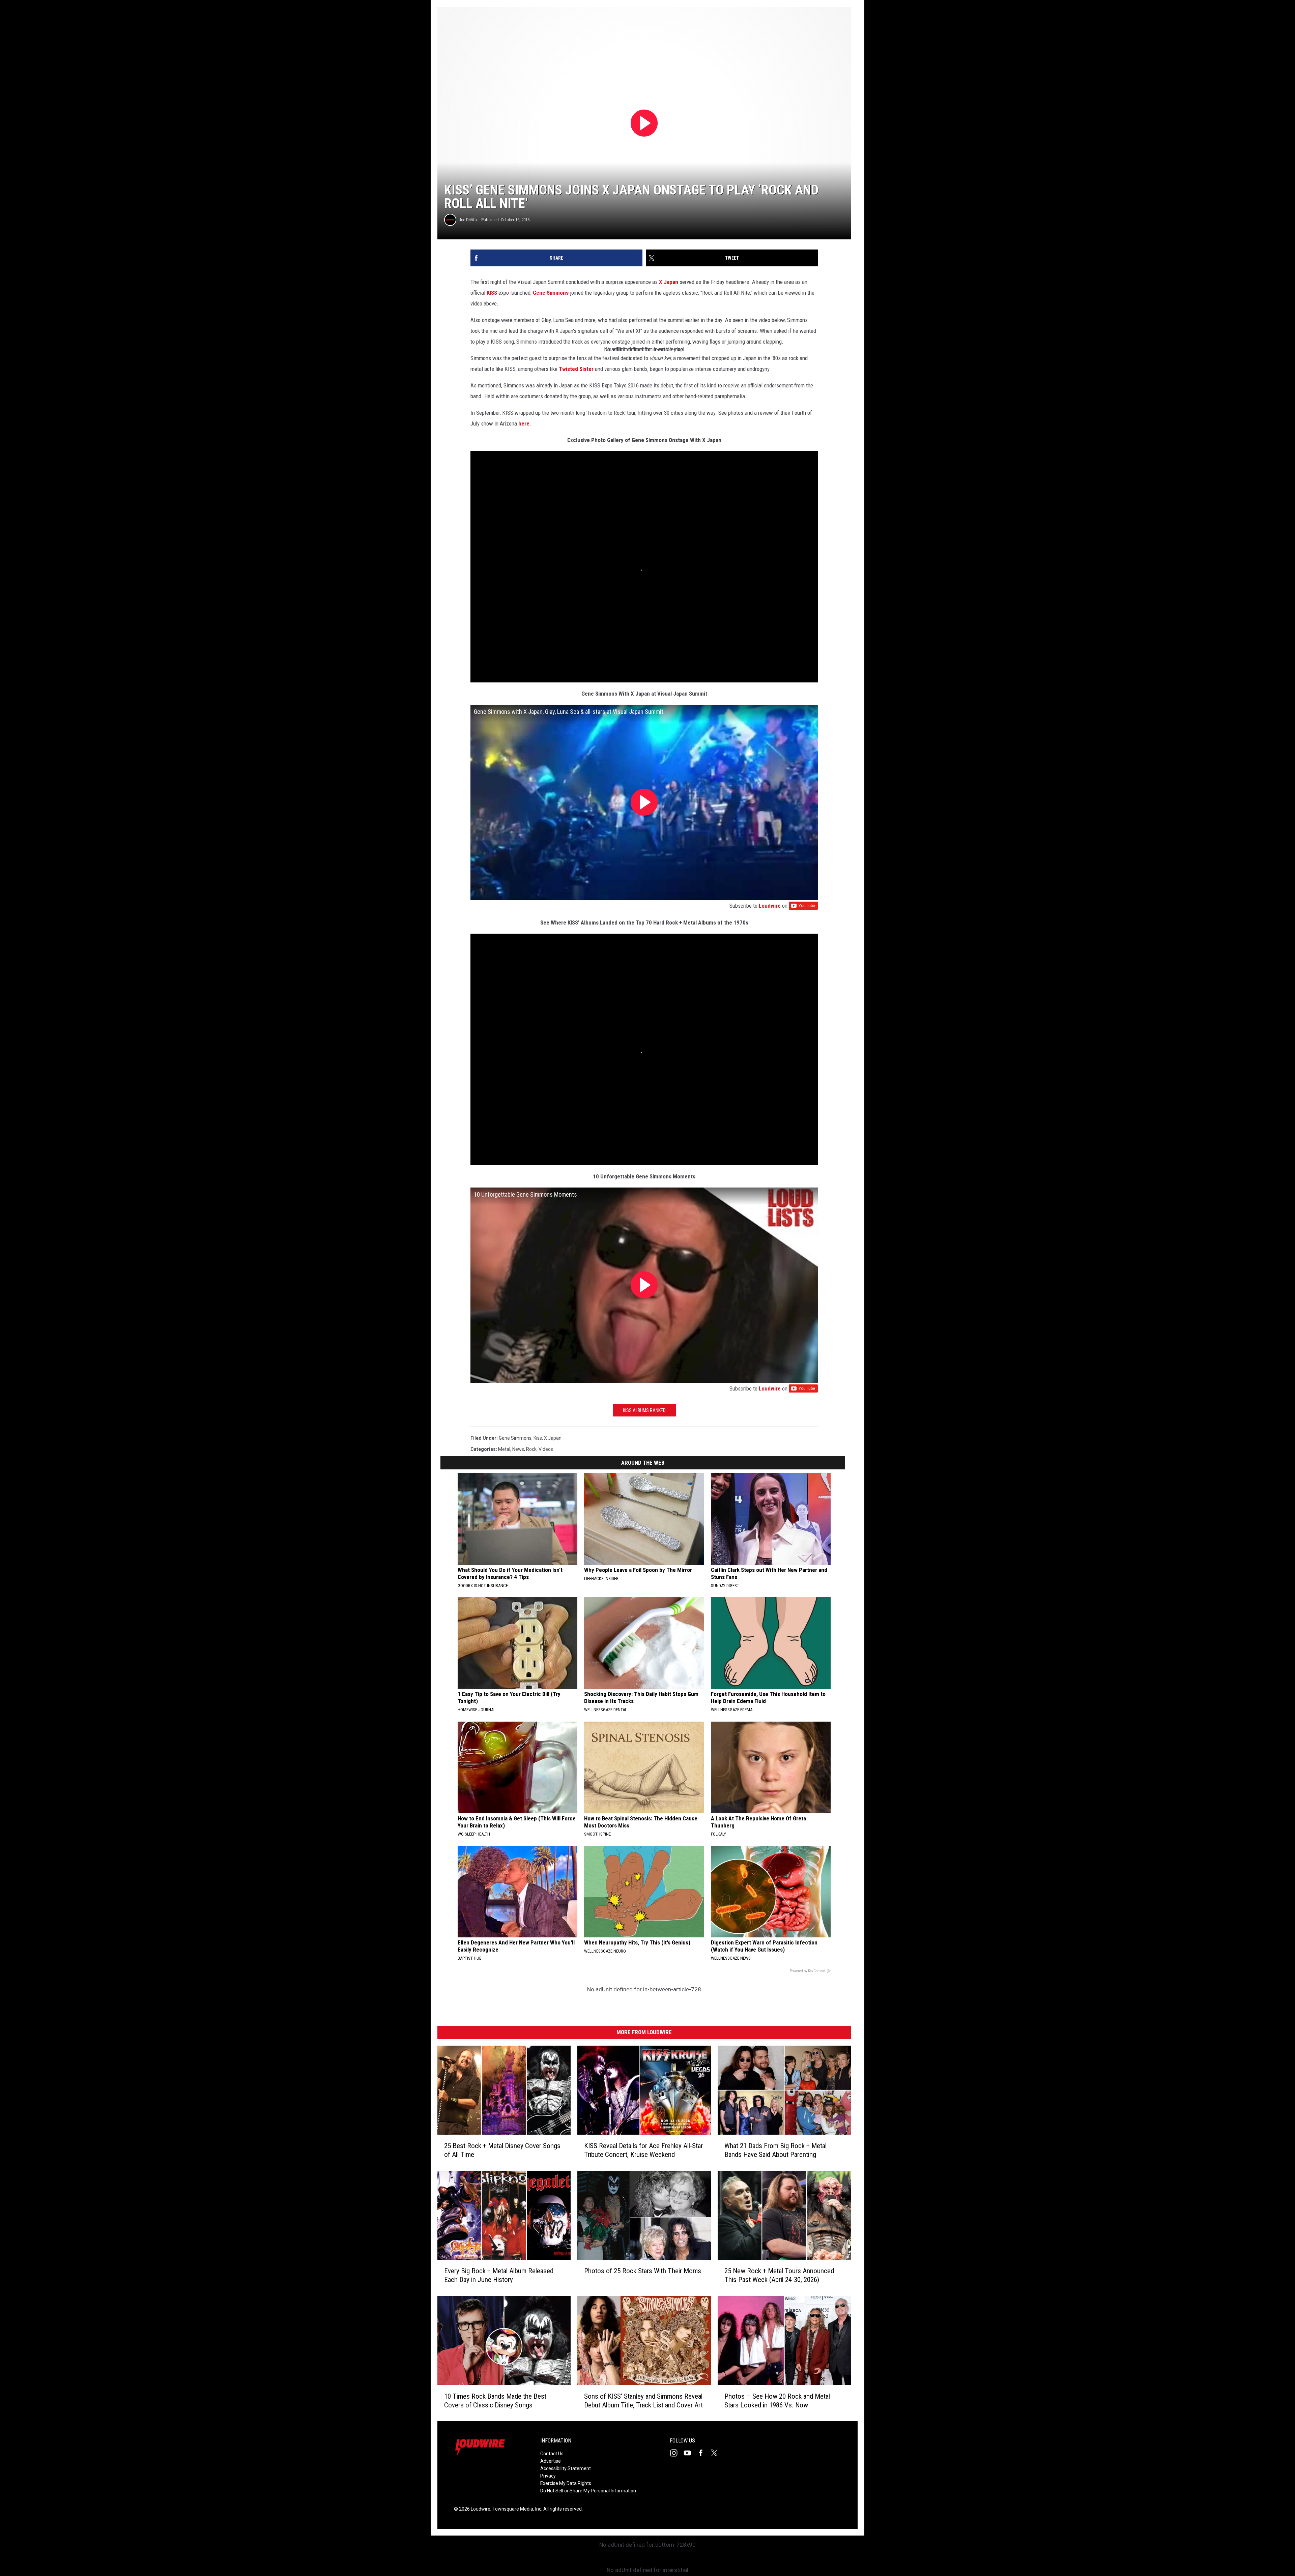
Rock (531, 1449)
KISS (492, 293)
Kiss (538, 1438)
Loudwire (770, 906)
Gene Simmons (551, 293)
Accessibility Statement (566, 2468)
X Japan (669, 282)
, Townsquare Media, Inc (516, 2509)
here (524, 423)
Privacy (548, 2476)
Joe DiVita (468, 220)
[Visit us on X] (717, 2453)
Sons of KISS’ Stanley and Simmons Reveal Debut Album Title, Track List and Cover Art (643, 2400)
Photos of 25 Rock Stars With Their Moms (643, 2271)
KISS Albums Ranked (644, 1410)
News (518, 1449)
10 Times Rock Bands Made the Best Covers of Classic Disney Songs (495, 2400)
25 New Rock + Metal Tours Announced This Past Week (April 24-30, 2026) (779, 2275)
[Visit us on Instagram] (677, 2453)
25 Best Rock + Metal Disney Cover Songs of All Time (502, 2150)
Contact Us (552, 2454)
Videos (546, 1449)
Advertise (551, 2461)
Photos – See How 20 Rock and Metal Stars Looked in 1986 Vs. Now (777, 2400)
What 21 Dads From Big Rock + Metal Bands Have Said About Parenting (775, 2150)
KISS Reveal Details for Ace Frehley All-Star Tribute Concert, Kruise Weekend (643, 2150)
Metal (504, 1449)
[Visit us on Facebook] (703, 2453)
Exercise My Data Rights (566, 2483)
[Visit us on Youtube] (690, 2453)
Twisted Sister (576, 369)
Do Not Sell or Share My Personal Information (588, 2491)
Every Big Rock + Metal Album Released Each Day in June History (499, 2275)
